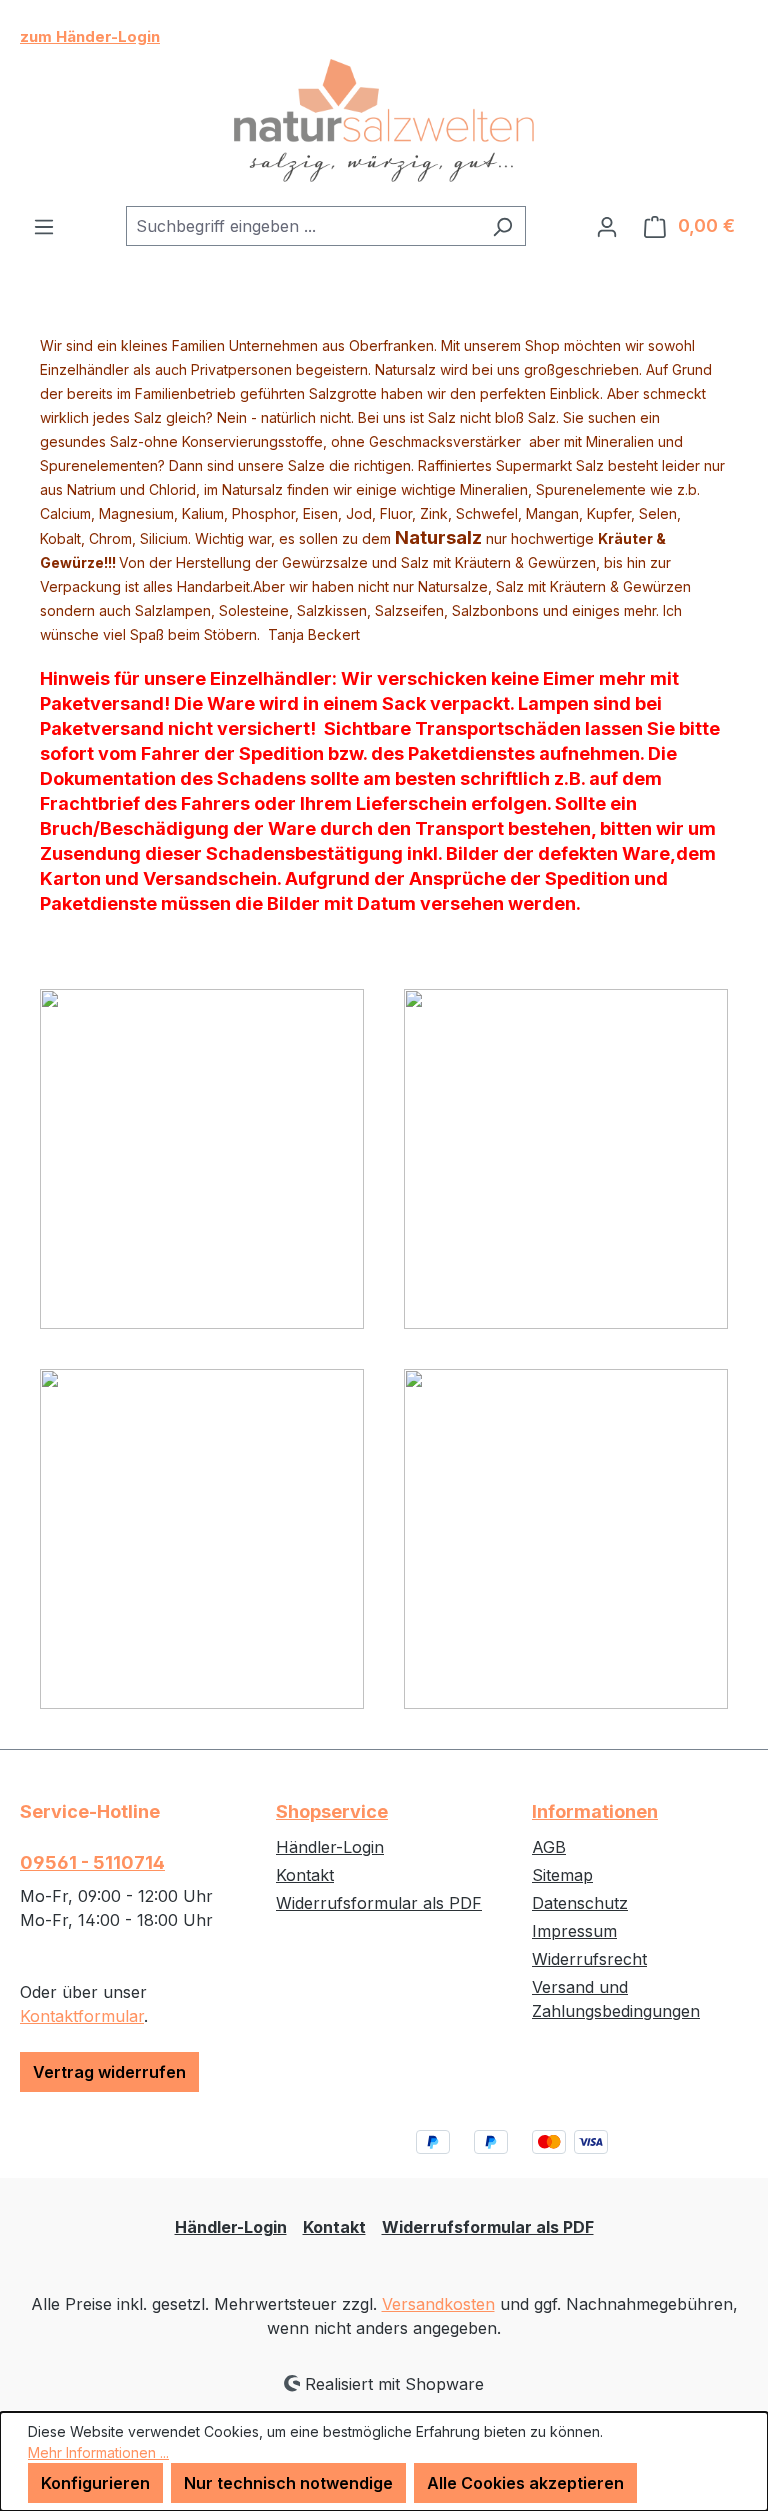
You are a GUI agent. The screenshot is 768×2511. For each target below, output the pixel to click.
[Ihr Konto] (607, 226)
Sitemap (562, 1875)
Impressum (574, 1931)
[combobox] (303, 226)
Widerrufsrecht (589, 1959)
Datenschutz (580, 1903)
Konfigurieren (95, 2483)
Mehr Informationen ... (98, 2452)
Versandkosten (438, 2304)
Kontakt (305, 1875)
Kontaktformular (82, 2016)
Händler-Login (330, 1847)
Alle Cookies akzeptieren (525, 2483)
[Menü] (44, 226)
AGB (549, 1847)
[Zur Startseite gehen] (384, 121)
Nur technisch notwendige (288, 2483)
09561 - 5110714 (92, 1862)
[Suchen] (502, 226)
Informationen (595, 1811)
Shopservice (332, 1811)
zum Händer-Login (90, 36)
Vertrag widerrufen (109, 2072)
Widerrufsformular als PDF (379, 1903)
